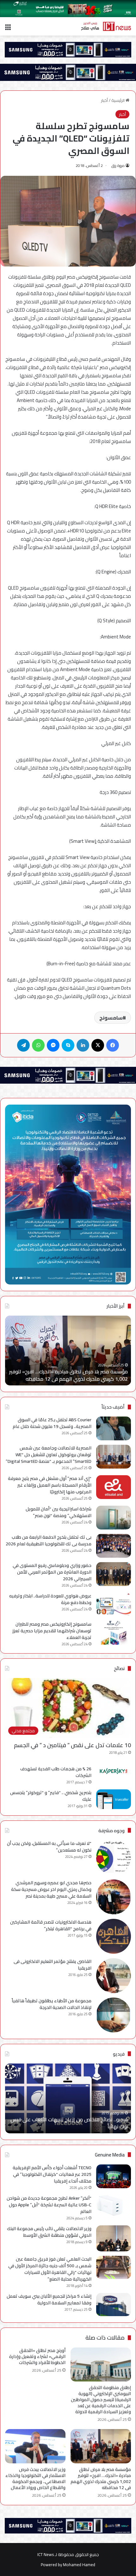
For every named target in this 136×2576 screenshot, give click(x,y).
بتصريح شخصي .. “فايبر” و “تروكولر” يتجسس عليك (51, 1796)
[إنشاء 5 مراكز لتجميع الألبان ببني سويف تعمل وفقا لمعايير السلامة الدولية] (114, 2305)
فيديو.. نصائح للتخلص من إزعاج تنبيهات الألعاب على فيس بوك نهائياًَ (69, 2123)
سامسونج (111, 1018)
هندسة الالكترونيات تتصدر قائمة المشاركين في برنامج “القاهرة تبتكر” (51, 1925)
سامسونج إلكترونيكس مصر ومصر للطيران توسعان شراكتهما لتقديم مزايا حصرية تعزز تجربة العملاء (52, 1631)
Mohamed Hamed (79, 2565)
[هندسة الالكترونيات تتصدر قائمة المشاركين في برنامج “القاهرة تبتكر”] (114, 1936)
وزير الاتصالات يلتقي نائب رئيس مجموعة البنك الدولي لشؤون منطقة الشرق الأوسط (49, 2232)
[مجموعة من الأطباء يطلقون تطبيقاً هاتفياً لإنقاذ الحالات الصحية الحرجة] (114, 2015)
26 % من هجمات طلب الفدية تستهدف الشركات (56, 1772)
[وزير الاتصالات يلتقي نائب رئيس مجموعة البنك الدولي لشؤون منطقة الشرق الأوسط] (114, 2239)
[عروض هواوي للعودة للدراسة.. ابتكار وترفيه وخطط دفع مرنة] (114, 1605)
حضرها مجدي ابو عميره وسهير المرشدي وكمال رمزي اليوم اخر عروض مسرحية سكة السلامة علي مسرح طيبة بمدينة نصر (51, 1889)
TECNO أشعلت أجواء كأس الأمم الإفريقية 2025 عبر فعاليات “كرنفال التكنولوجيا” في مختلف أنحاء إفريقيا (52, 2174)
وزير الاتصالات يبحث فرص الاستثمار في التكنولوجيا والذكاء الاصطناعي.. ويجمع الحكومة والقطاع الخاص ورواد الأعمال (35, 2478)
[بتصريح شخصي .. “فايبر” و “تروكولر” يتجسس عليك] (114, 1799)
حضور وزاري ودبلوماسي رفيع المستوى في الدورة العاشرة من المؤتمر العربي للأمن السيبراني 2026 (52, 1572)
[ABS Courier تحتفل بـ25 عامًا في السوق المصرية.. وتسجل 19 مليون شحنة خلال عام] (114, 1428)
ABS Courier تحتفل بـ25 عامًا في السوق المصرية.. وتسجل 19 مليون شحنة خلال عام (52, 1423)
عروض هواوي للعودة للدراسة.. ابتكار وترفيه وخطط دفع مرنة (50, 1599)
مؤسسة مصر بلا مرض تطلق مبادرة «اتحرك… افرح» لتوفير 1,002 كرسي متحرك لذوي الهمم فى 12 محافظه (68, 1375)
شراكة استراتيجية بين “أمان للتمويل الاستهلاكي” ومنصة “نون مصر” (59, 1512)
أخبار (104, 100)
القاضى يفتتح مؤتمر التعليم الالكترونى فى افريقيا (53, 1965)
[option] (68, 1351)
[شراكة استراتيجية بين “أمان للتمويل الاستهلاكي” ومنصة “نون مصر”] (114, 1518)
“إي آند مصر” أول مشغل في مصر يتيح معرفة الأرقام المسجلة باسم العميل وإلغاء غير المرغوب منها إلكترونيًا (50, 1485)
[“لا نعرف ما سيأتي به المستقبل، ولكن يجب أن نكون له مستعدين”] (114, 1858)
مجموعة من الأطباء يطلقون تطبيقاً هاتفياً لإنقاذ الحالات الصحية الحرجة (52, 2004)
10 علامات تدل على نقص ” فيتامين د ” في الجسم (72, 1745)
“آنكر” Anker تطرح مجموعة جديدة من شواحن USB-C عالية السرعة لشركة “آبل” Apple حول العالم (49, 2205)
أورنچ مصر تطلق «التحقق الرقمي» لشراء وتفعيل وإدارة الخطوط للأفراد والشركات (37, 2356)
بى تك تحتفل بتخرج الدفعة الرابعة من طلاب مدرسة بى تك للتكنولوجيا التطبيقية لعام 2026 (49, 1540)
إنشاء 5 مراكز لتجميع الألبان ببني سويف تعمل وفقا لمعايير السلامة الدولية (49, 2299)
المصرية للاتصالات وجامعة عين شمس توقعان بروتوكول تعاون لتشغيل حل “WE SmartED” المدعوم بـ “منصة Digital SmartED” (49, 1455)
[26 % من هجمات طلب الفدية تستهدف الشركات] (114, 1771)
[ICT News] (106, 26)
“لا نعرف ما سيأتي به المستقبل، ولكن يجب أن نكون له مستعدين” (49, 1847)
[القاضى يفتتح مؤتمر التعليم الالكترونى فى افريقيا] (114, 1976)
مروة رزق (118, 165)
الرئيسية (118, 100)
